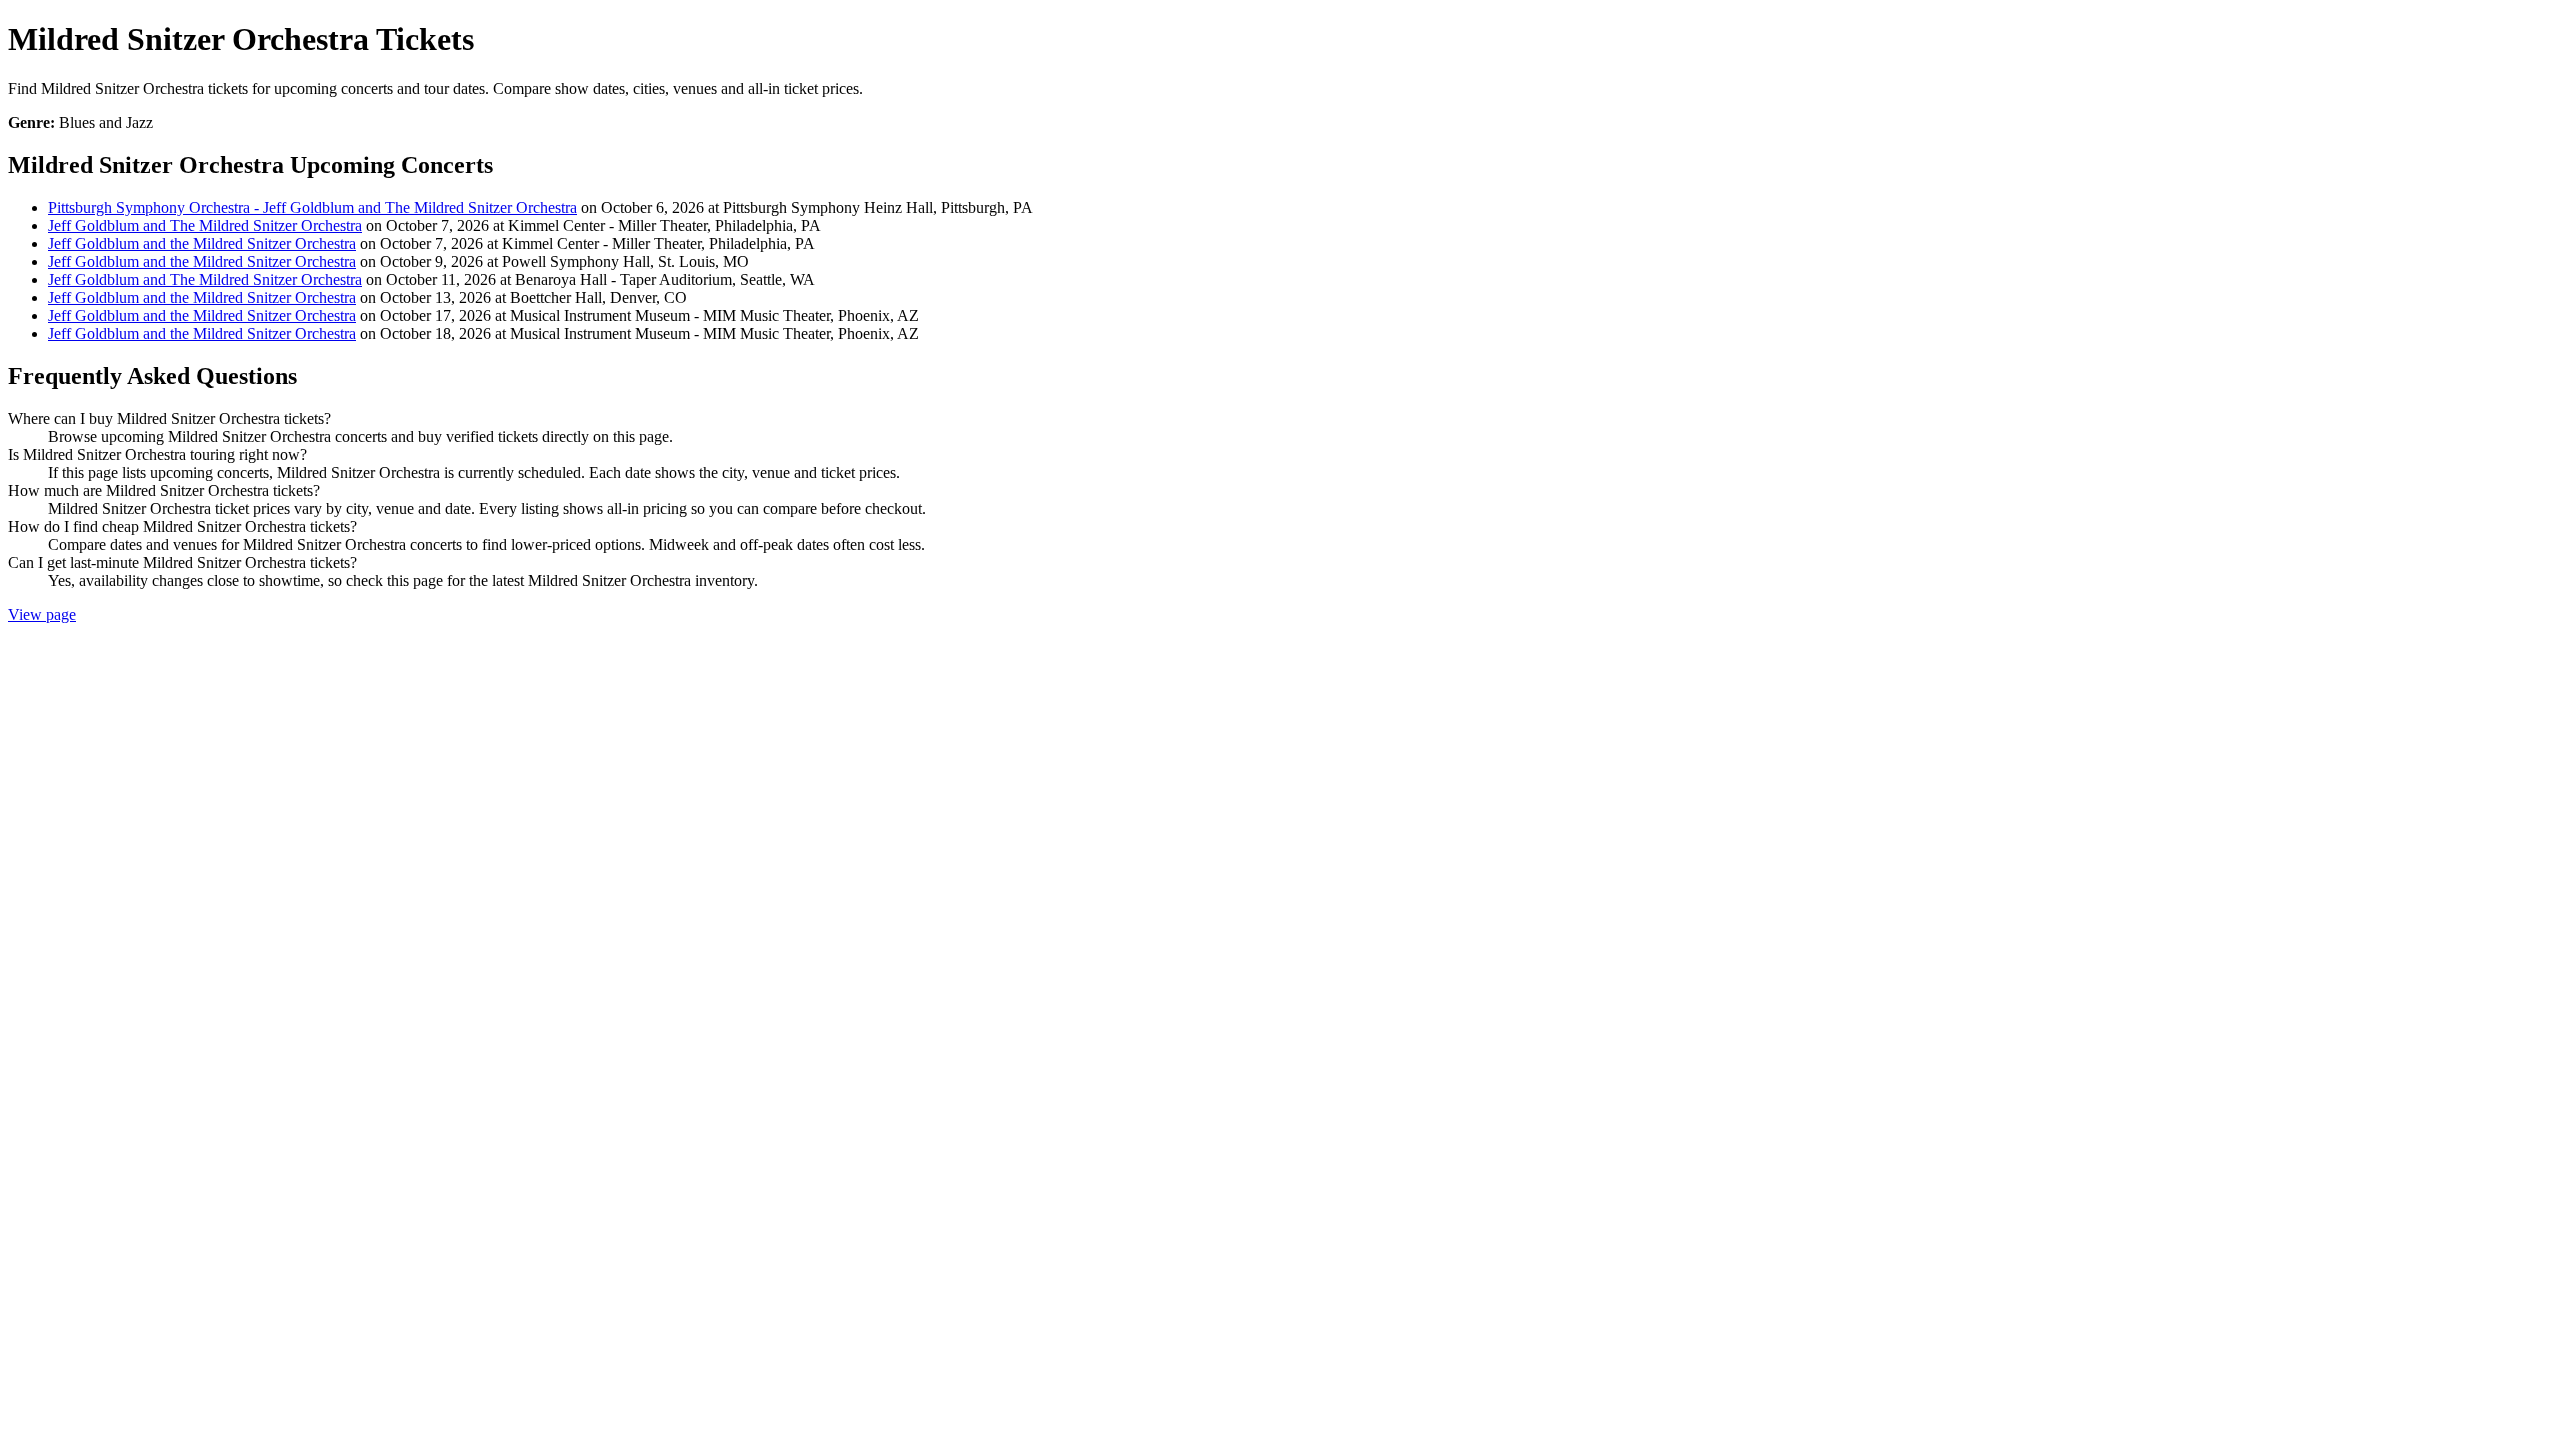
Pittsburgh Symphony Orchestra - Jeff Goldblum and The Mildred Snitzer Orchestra (312, 207)
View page (42, 614)
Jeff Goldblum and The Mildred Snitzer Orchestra (205, 225)
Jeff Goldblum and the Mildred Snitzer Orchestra (202, 243)
